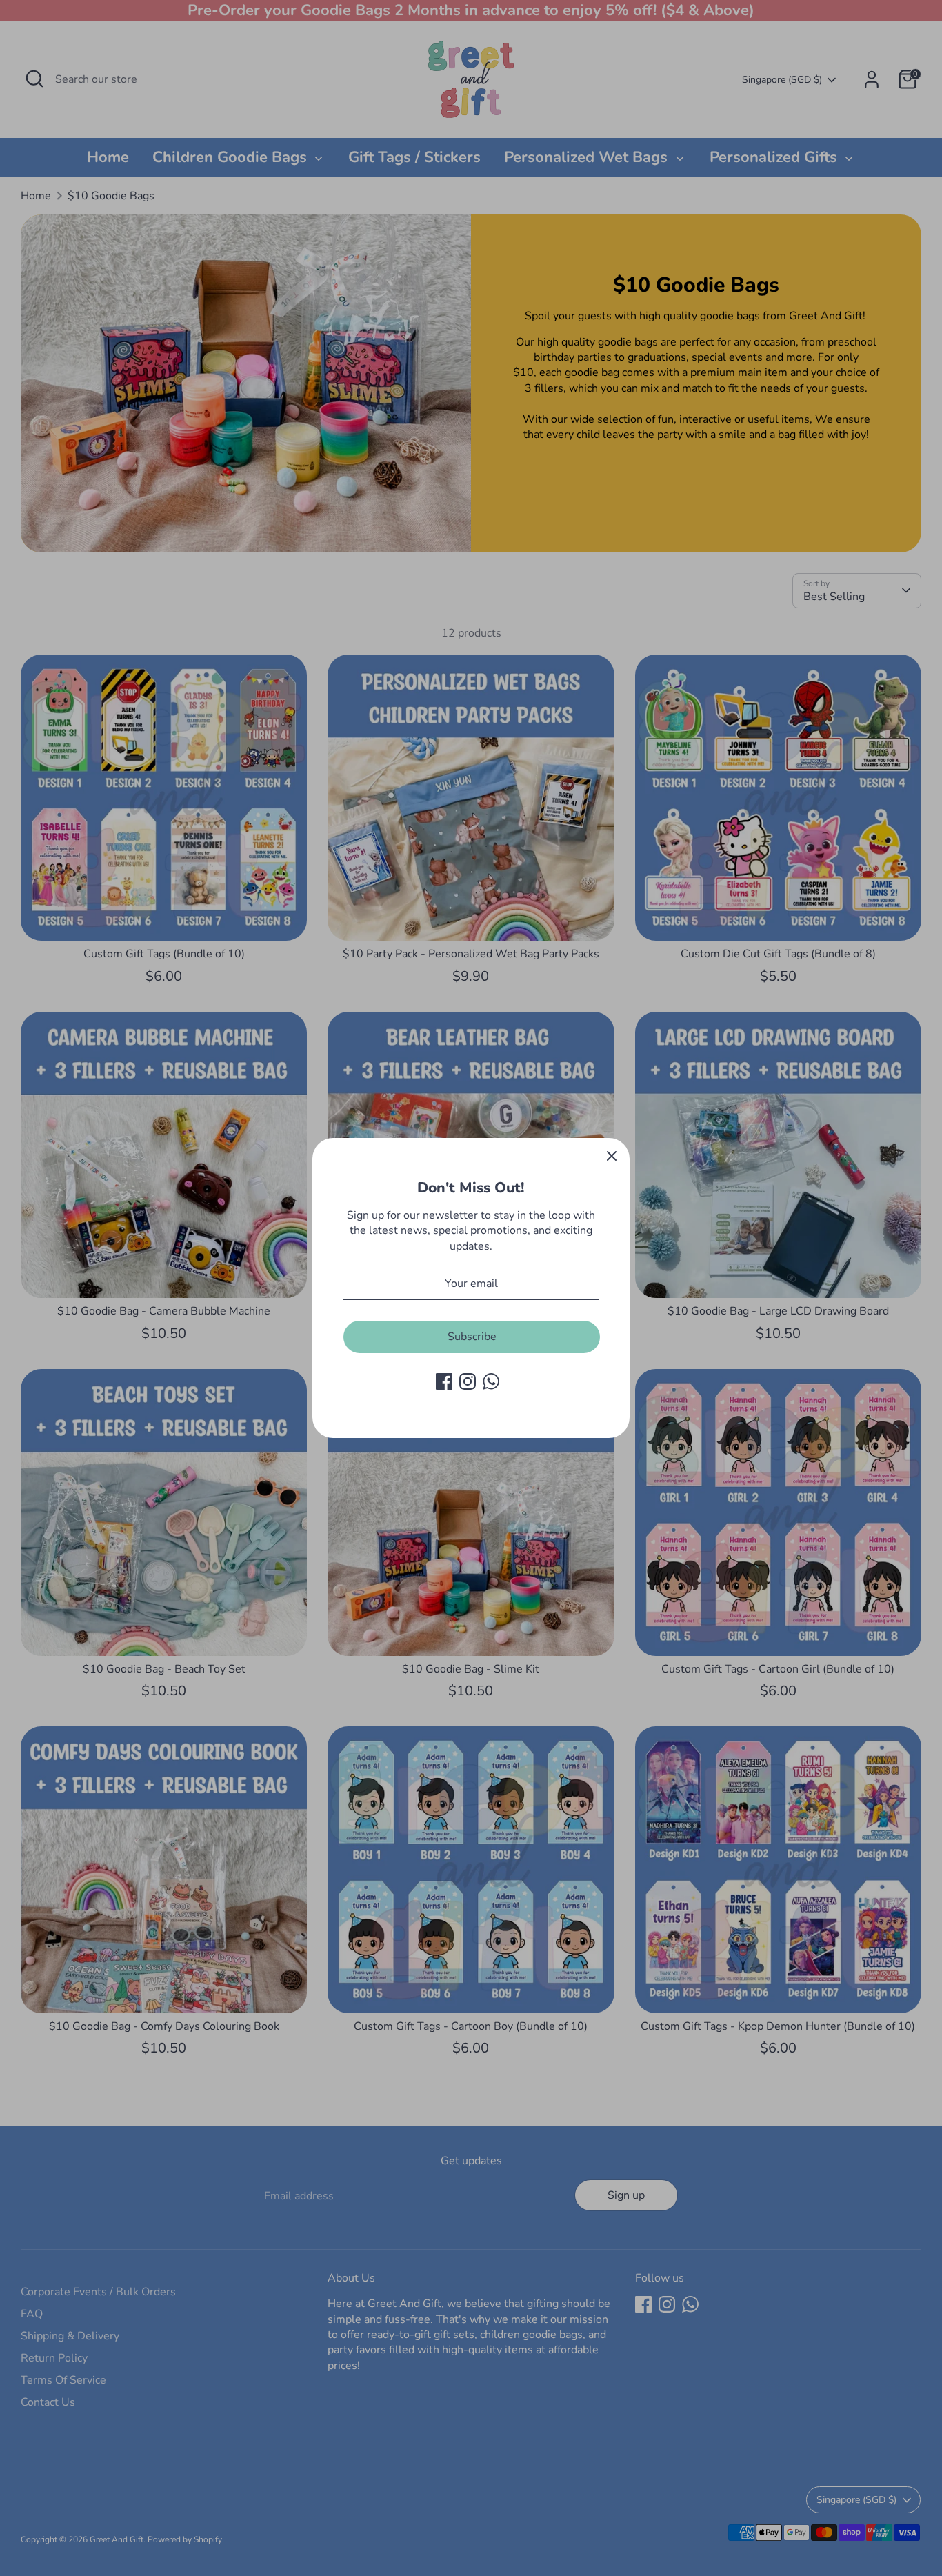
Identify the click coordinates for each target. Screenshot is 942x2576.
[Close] (612, 1156)
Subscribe (472, 1337)
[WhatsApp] (491, 1381)
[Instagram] (468, 1381)
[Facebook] (444, 1381)
